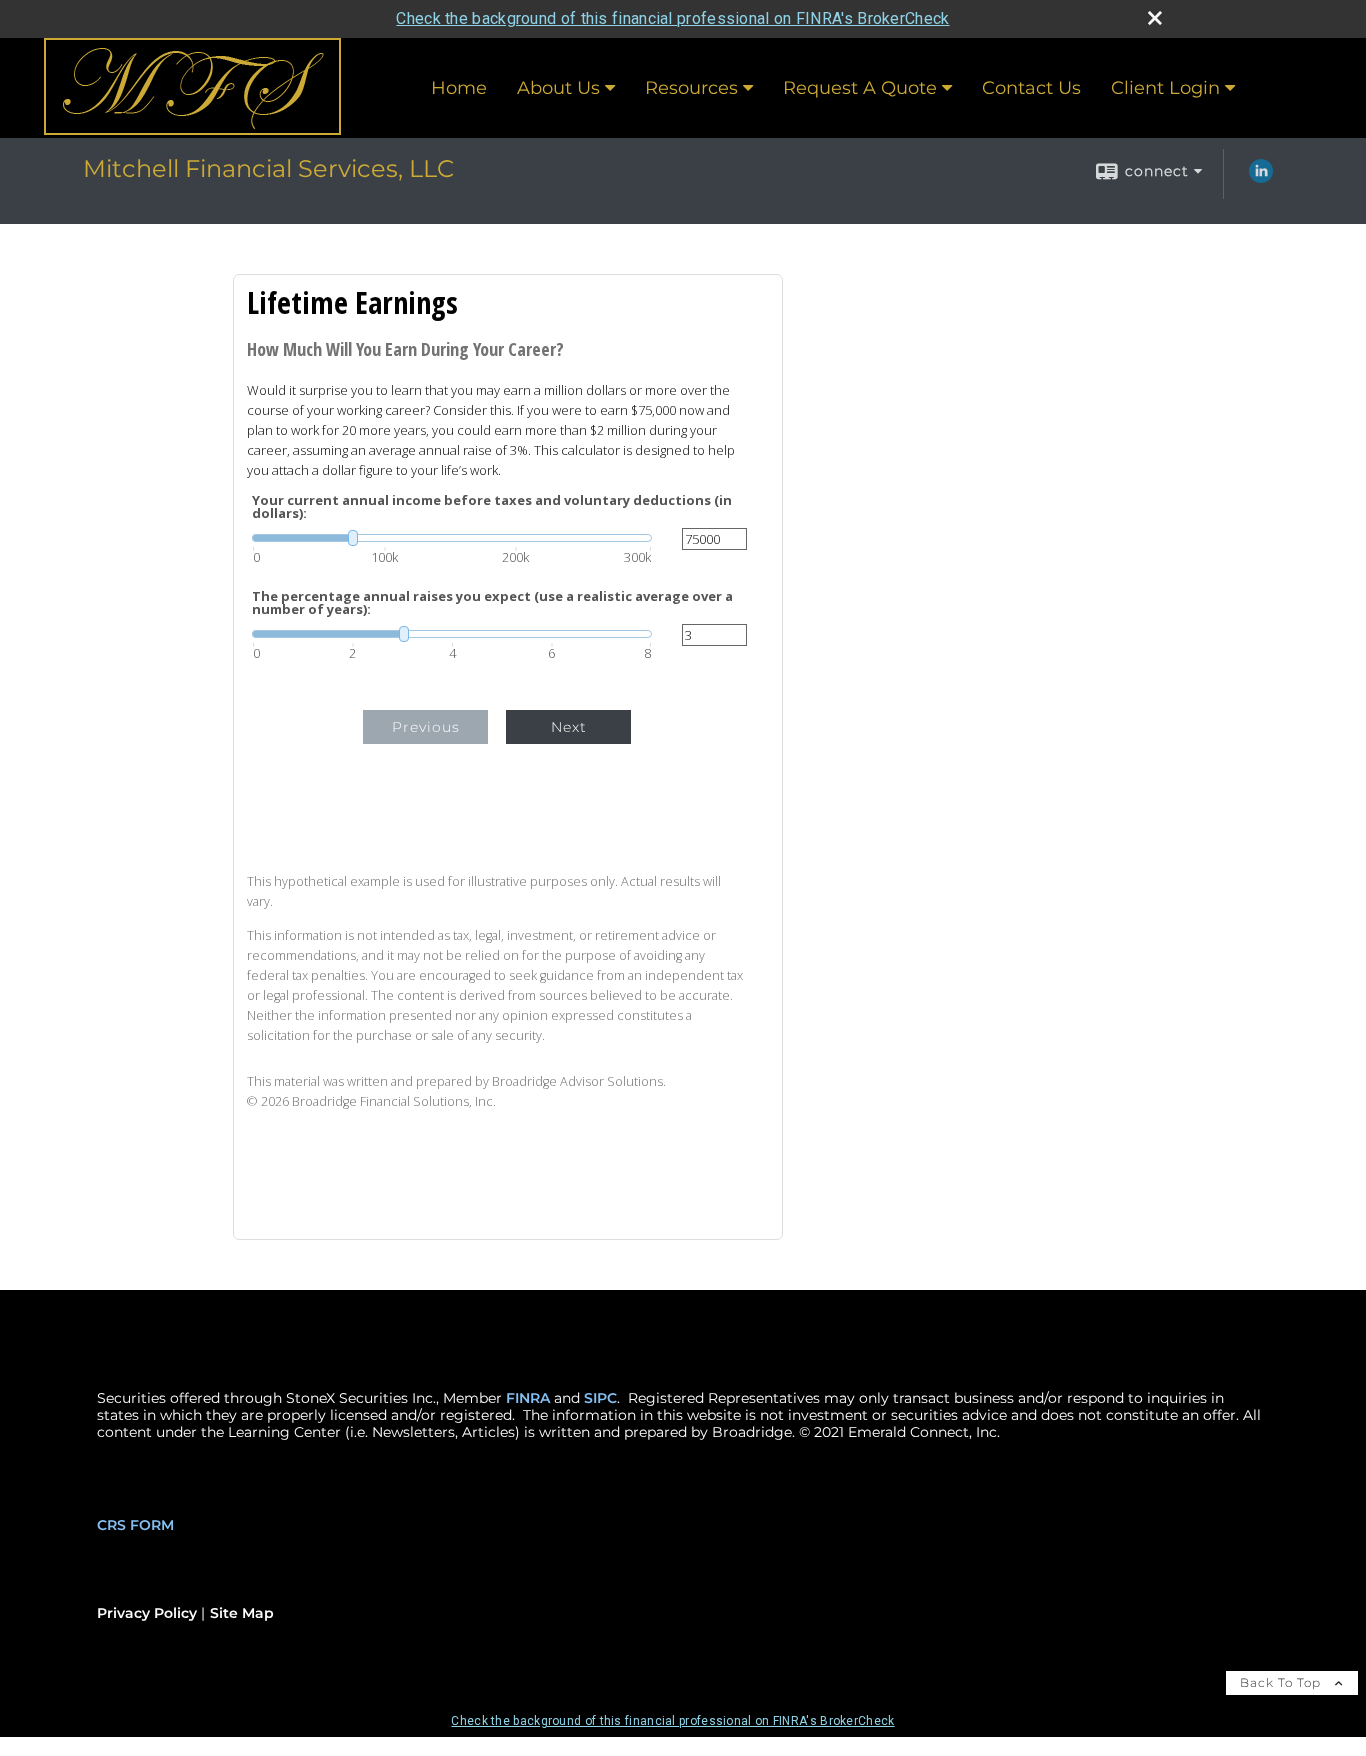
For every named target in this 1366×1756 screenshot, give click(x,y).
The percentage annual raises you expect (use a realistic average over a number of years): (492, 603)
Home (459, 88)
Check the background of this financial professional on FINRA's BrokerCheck (672, 18)
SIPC (600, 1398)
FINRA (528, 1398)
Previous (426, 727)
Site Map (242, 1613)
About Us (558, 88)
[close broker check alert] (1155, 18)
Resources (691, 88)
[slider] (452, 538)
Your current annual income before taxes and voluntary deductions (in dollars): (492, 507)
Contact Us (1031, 88)
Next (569, 727)
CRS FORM (135, 1525)
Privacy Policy (147, 1613)
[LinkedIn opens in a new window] (1261, 178)
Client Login (1165, 88)
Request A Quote (860, 88)
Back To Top (1282, 1682)
